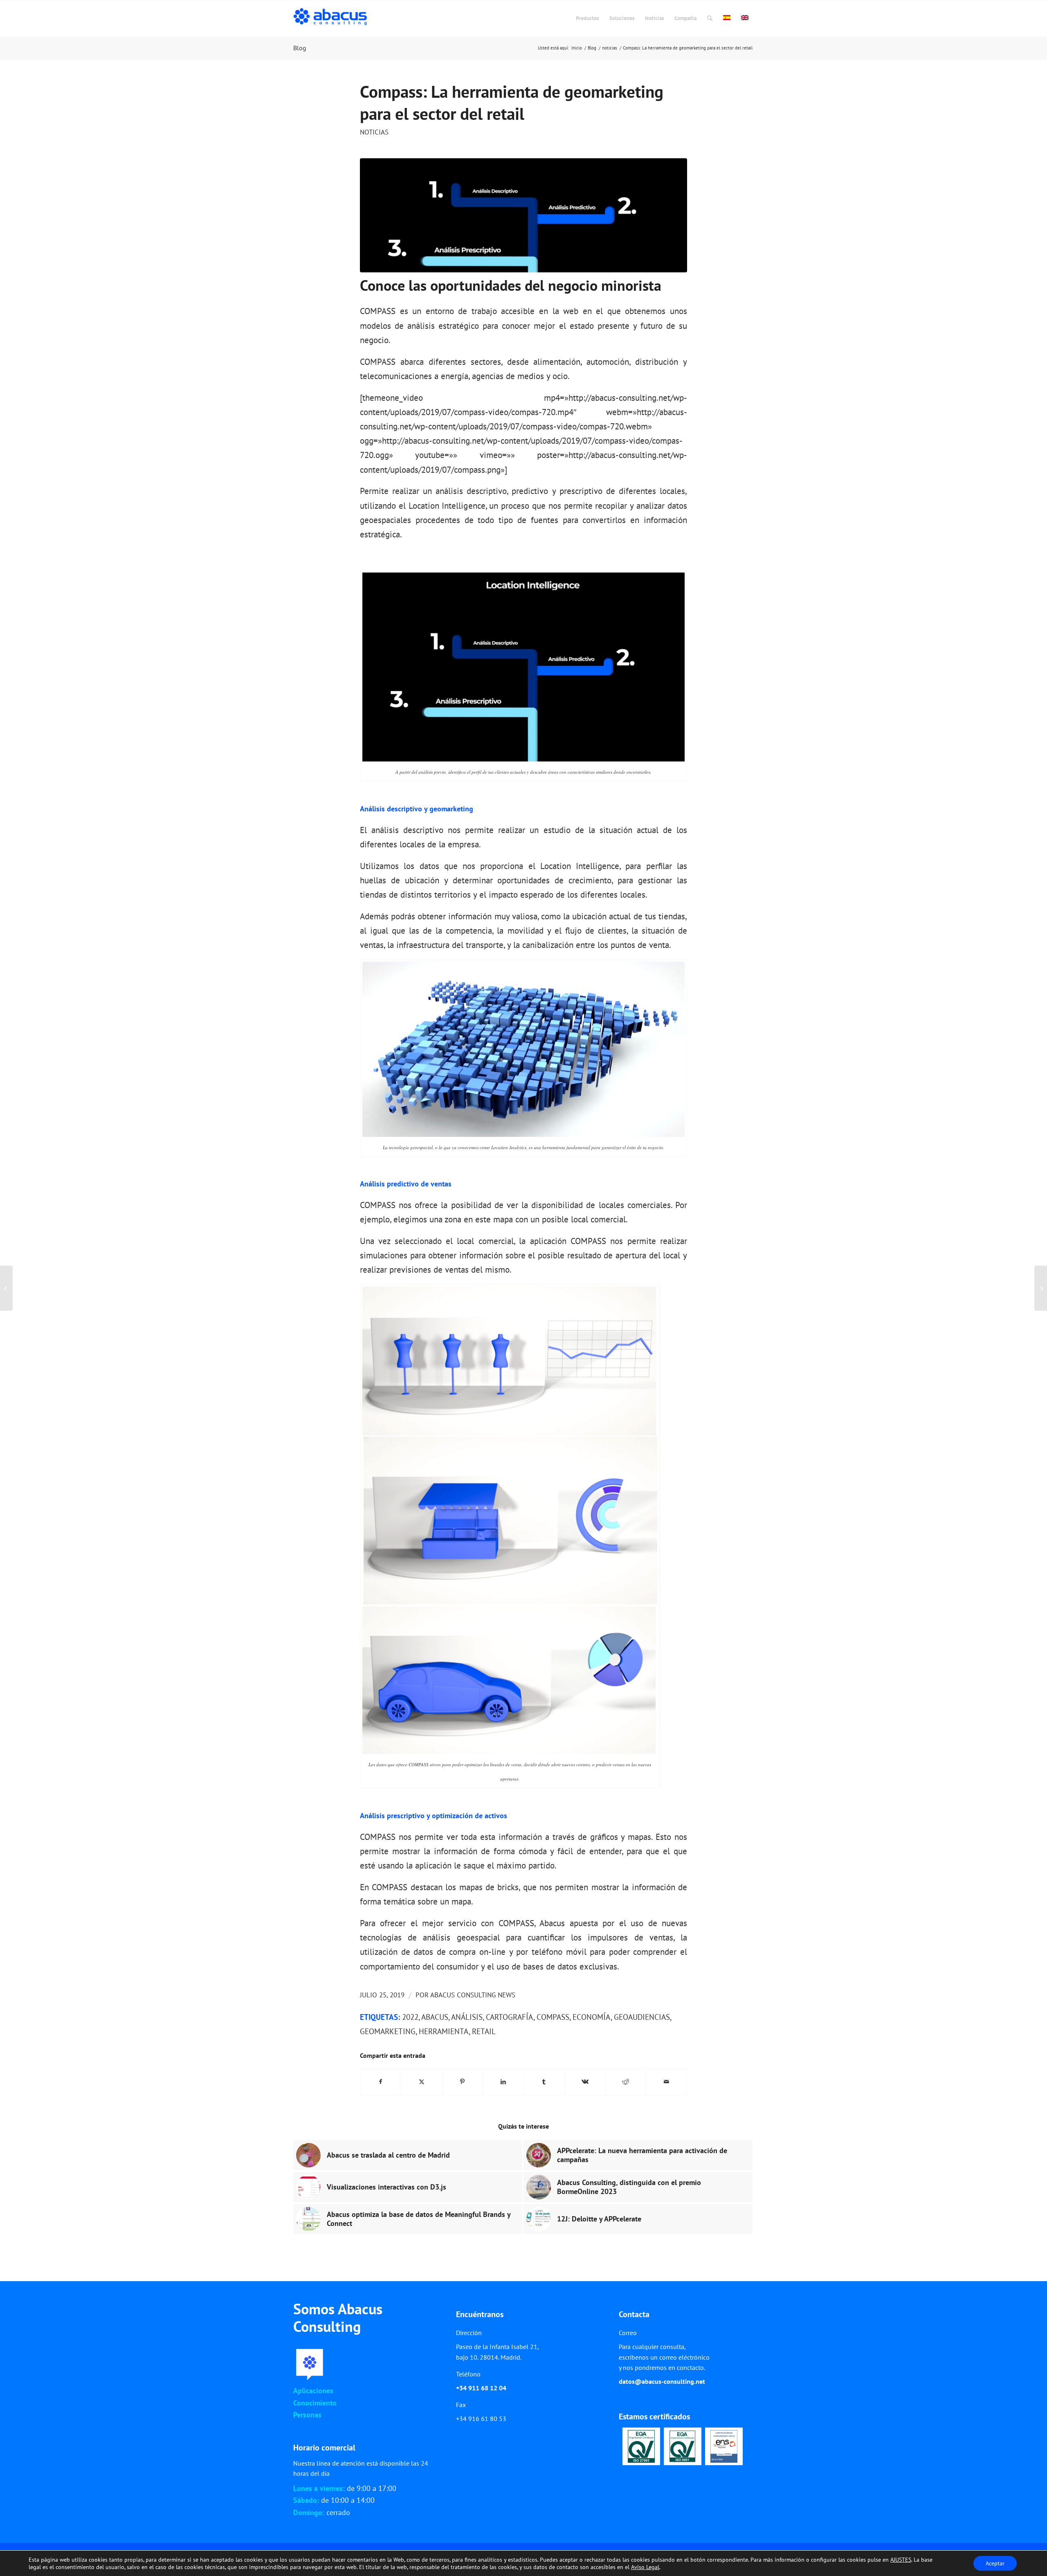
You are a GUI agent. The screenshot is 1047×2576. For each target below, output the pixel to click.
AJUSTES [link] (901, 2560)
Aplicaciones (313, 2391)
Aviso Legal (645, 2567)
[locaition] (523, 216)
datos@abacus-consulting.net (662, 2381)
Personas (307, 2415)
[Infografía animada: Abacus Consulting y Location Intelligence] (6, 1288)
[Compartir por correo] (666, 2082)
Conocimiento (315, 2403)
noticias (374, 132)
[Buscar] (710, 18)
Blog (300, 48)
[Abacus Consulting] (332, 18)
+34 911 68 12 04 (481, 2388)
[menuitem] (587, 18)
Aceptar (995, 2563)
